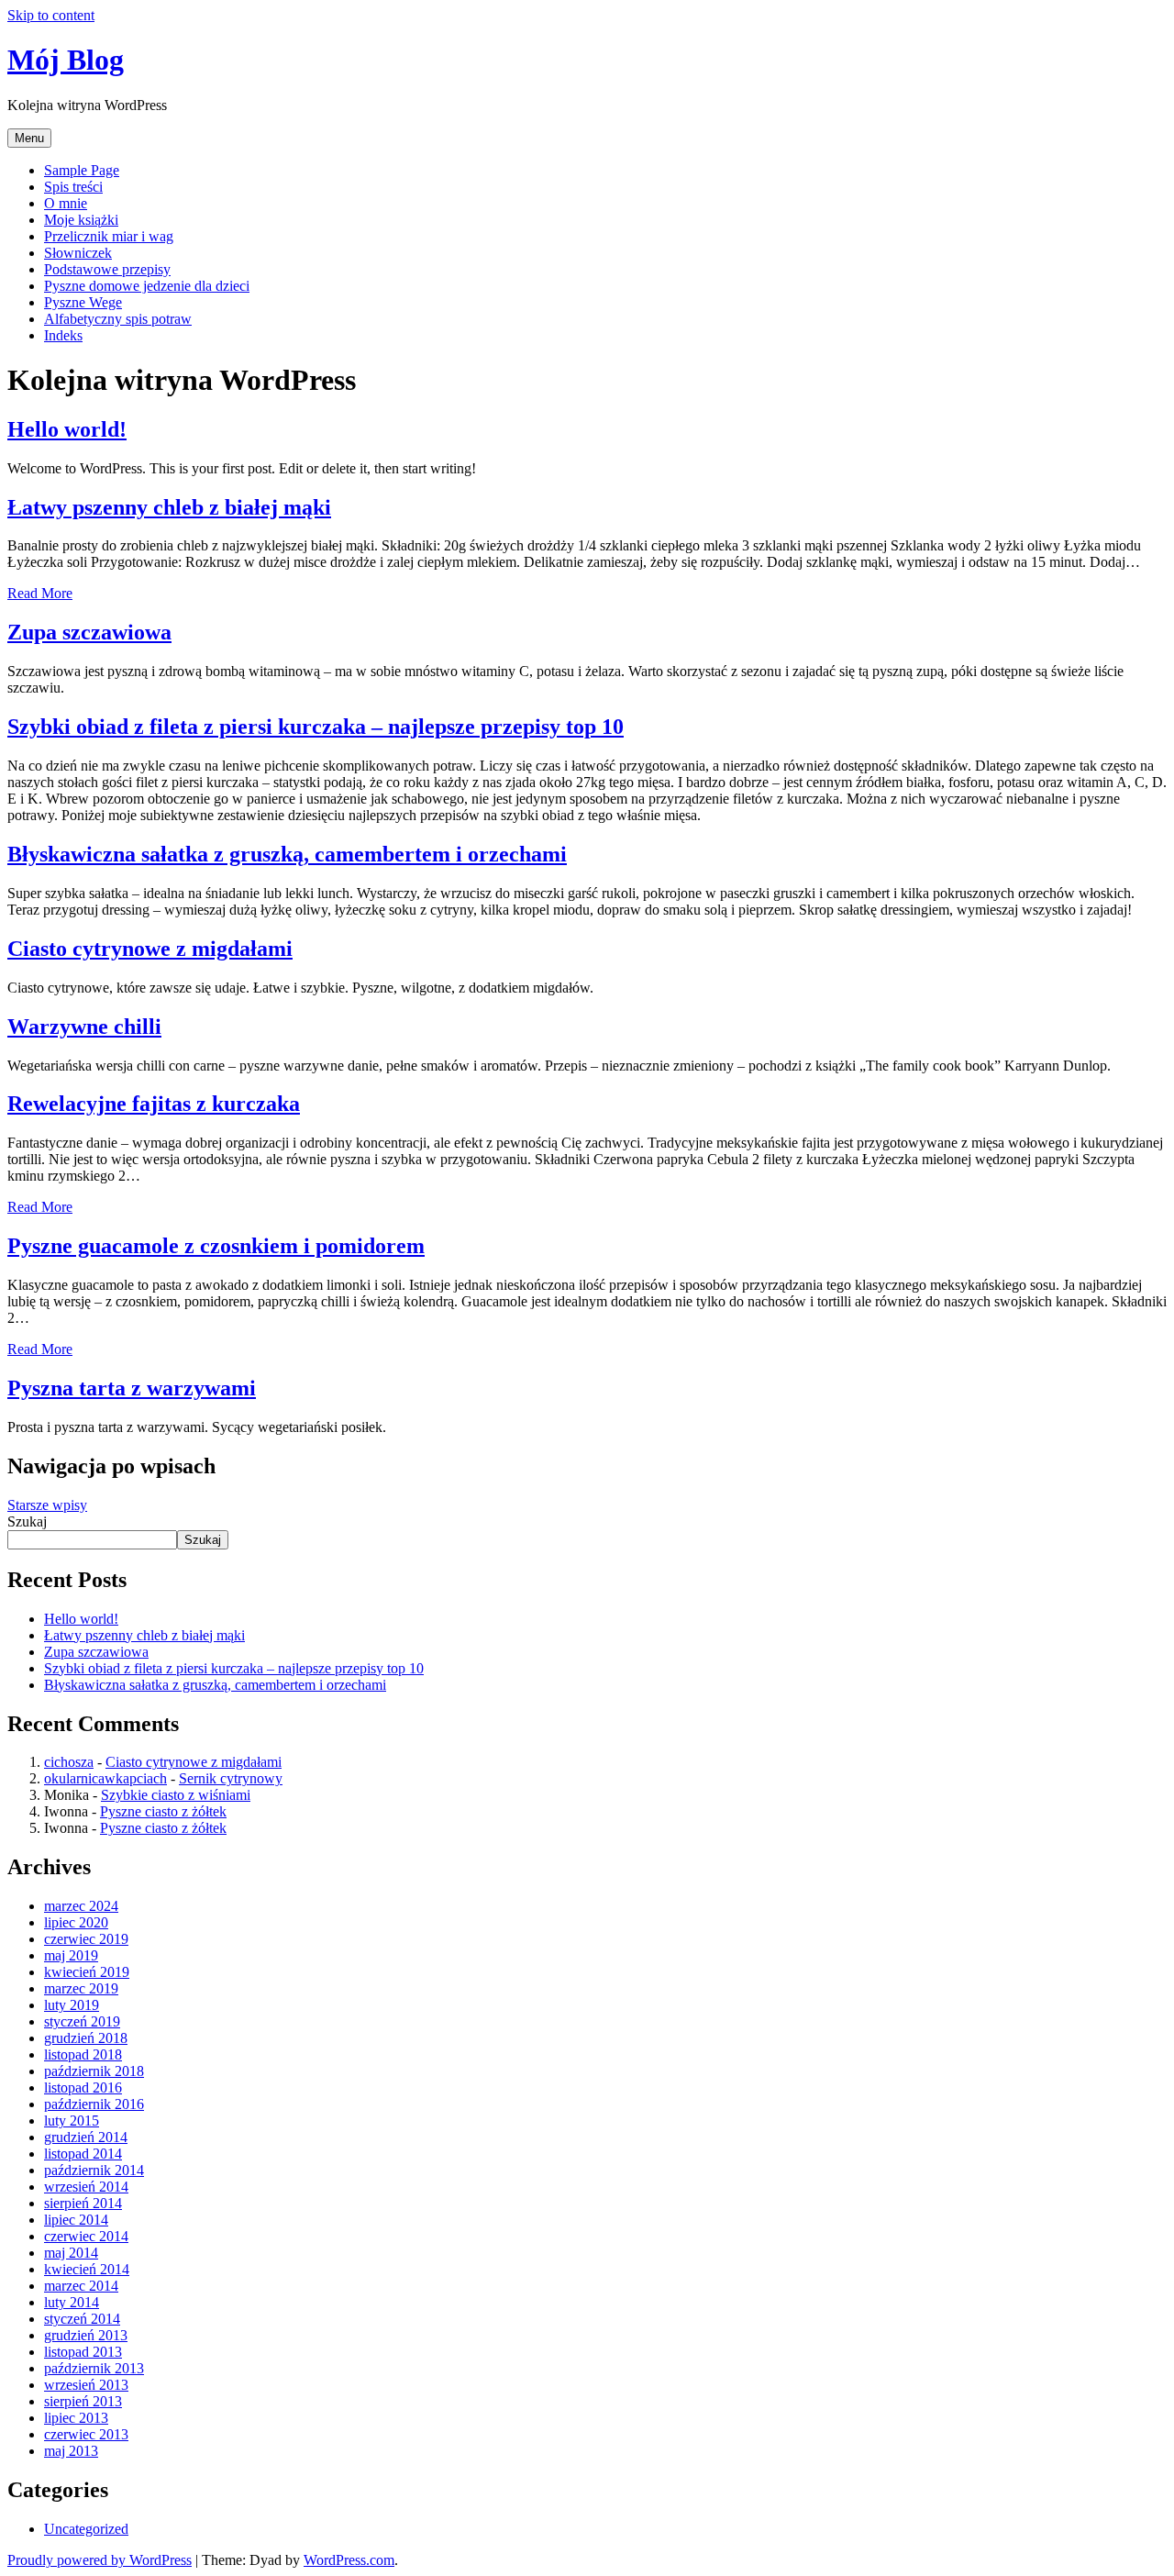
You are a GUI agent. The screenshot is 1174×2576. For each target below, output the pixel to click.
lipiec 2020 (76, 1922)
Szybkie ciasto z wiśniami (176, 1795)
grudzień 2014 (86, 2137)
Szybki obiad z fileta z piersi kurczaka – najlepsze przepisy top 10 (316, 727)
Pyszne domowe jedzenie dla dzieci (147, 286)
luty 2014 (72, 2302)
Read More (40, 593)
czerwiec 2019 (86, 1939)
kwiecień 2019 (87, 1972)
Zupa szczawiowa (89, 632)
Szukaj (27, 1521)
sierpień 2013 (83, 2401)
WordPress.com (349, 2560)
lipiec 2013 (76, 2418)
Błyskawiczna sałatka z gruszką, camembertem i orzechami (287, 854)
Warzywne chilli (84, 1027)
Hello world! (67, 429)
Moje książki (81, 220)
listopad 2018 (83, 2054)
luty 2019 (72, 2005)
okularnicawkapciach (105, 1778)
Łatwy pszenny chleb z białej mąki (169, 507)
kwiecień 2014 (87, 2269)
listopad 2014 (83, 2154)
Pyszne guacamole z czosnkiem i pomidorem (216, 1246)
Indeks (63, 335)
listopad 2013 (83, 2352)
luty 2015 (72, 2121)
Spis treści (73, 187)
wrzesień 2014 (86, 2187)
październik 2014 (94, 2170)
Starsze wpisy (47, 1505)
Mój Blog (66, 60)
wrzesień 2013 (86, 2385)
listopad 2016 (83, 2087)
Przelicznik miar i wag (109, 236)
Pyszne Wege (83, 302)
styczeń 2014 (82, 2319)
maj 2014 (71, 2253)
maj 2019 (71, 1955)
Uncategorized (86, 2529)
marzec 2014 (81, 2286)
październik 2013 (94, 2368)
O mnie (66, 203)
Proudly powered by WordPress (100, 2560)
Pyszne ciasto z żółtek (163, 1811)
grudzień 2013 (86, 2335)
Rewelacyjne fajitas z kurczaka (154, 1104)
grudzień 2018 (86, 2038)
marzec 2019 (81, 1988)
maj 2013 (71, 2451)
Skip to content (51, 15)
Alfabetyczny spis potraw (118, 319)
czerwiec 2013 (86, 2434)
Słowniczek (78, 253)
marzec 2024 (81, 1906)
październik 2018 (94, 2071)
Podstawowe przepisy (107, 269)
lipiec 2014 (76, 2220)
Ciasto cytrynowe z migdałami (150, 949)
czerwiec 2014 (86, 2236)
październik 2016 (94, 2104)
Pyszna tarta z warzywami (132, 1388)
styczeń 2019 (82, 2021)
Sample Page (82, 170)
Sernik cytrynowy (231, 1778)
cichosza (69, 1762)
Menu (29, 138)
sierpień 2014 (83, 2203)
